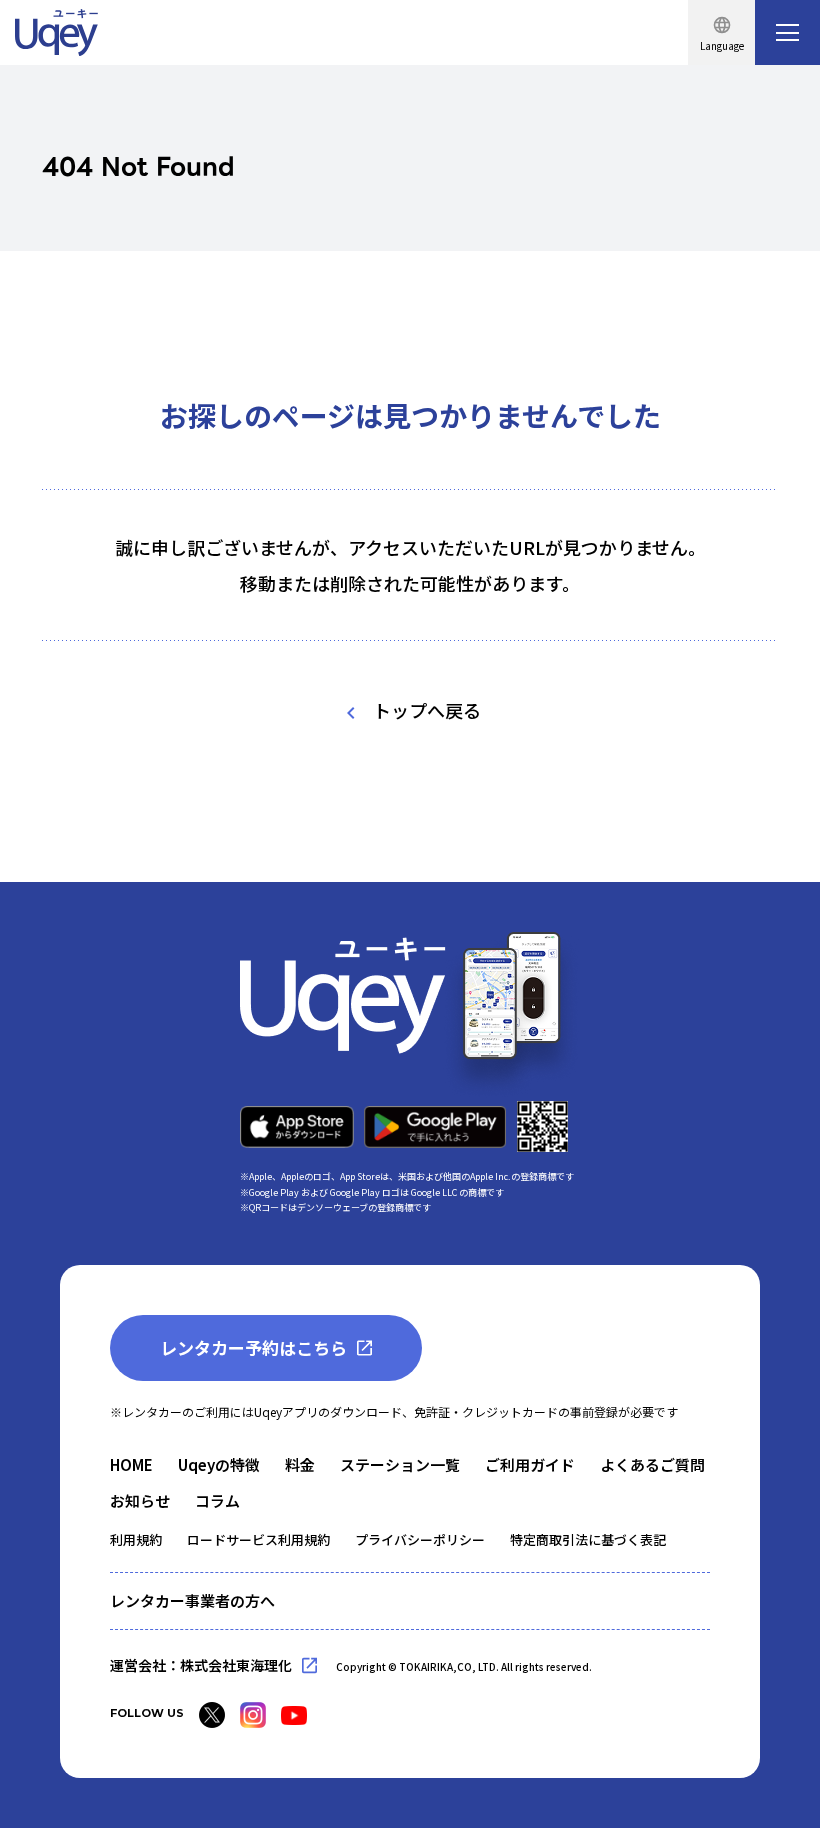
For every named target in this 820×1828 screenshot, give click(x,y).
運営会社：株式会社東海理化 (201, 1665)
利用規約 (136, 1539)
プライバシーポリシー (420, 1539)
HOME (131, 1464)
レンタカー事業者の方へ (192, 1600)
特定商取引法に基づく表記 (588, 1539)
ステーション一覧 (400, 1464)
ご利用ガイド (530, 1464)
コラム (217, 1500)
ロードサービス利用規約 (258, 1539)
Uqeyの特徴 (219, 1464)
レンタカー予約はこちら (253, 1347)
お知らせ (140, 1500)
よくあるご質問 (652, 1464)
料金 (300, 1464)
